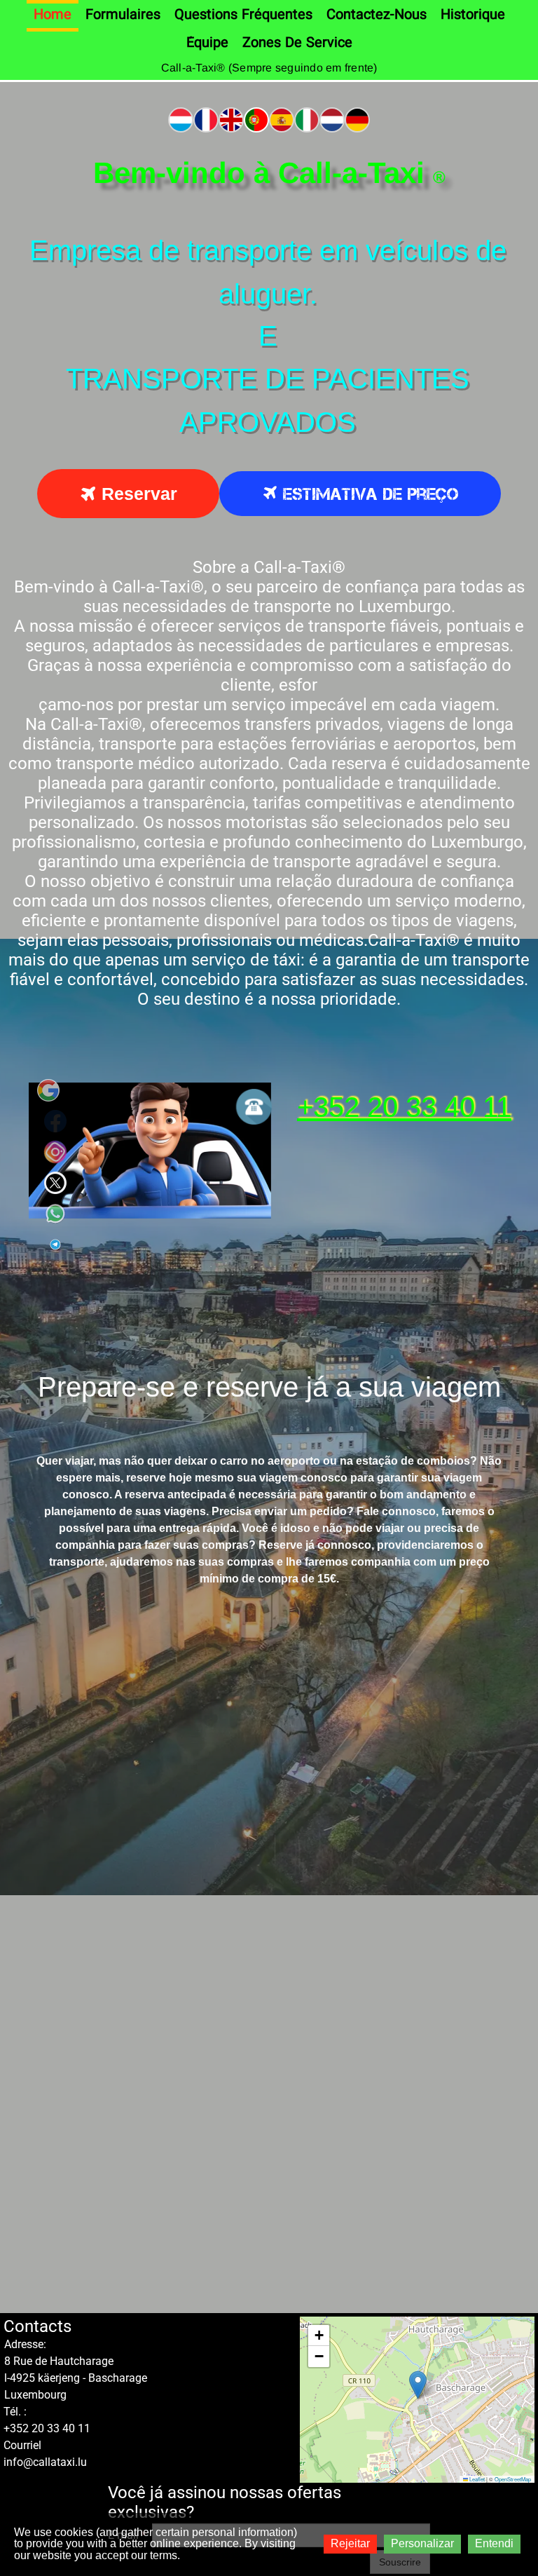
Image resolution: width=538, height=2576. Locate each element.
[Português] (256, 118)
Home (53, 15)
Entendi (494, 2543)
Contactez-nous (377, 15)
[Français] (206, 118)
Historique (473, 15)
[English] (231, 118)
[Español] (282, 118)
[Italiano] (307, 118)
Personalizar (422, 2543)
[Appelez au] (254, 1107)
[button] (418, 2385)
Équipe (207, 43)
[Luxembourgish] (181, 118)
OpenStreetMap (513, 2479)
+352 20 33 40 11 (404, 1107)
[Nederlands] (332, 118)
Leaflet (476, 2479)
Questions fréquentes (243, 15)
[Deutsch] (357, 118)
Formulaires (123, 15)
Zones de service (297, 43)
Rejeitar (350, 2543)
